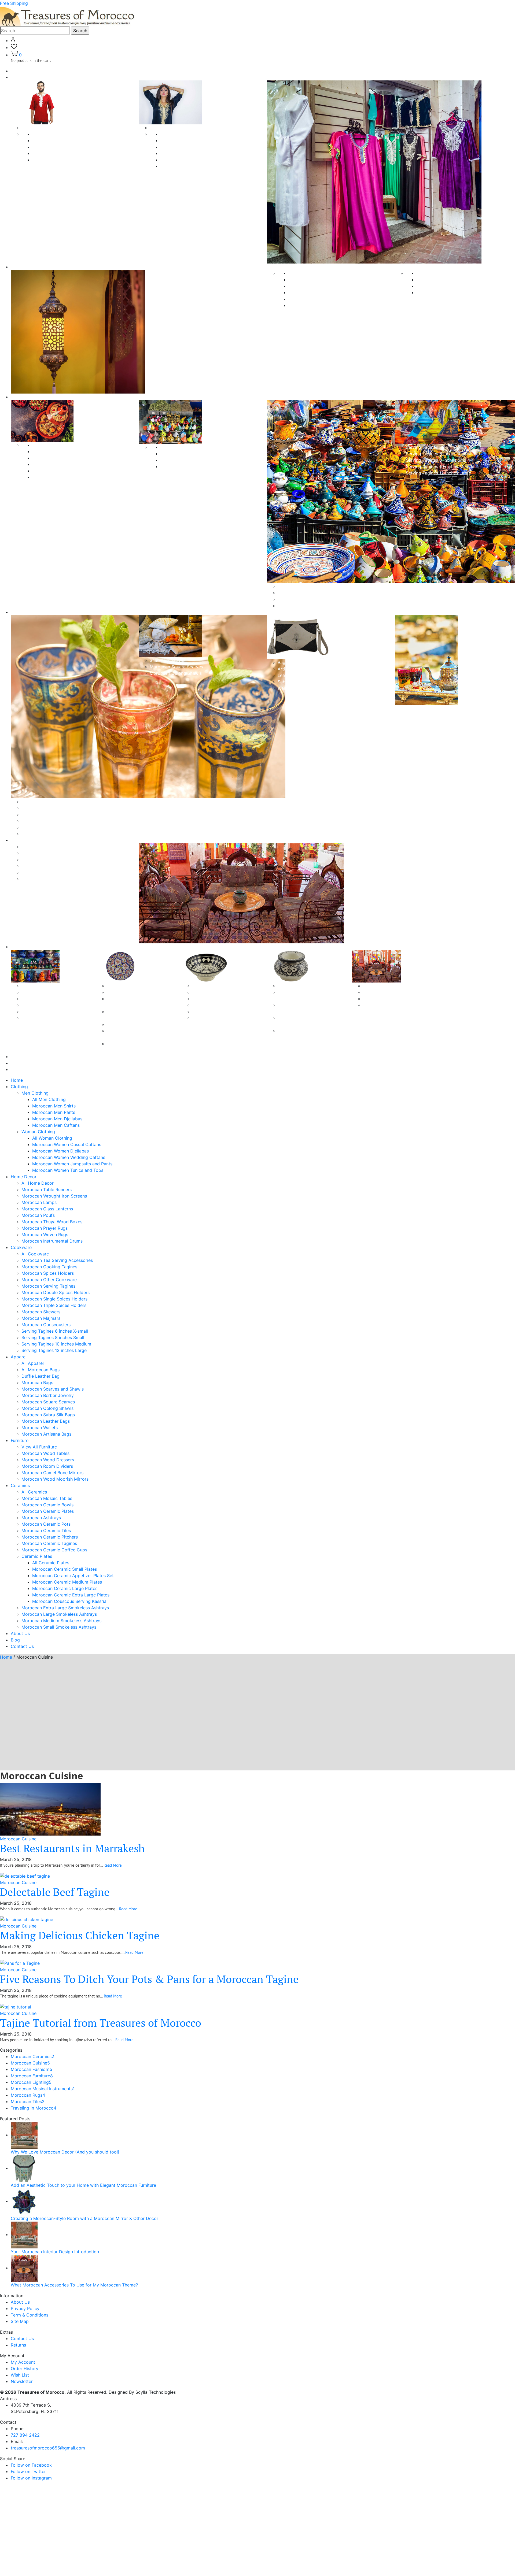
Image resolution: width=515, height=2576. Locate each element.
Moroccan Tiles (28, 2101)
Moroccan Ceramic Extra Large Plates (71, 1595)
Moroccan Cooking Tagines (60, 458)
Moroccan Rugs (28, 2095)
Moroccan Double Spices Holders (194, 454)
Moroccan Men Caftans (56, 160)
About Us (20, 1057)
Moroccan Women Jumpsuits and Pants (201, 160)
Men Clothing (35, 128)
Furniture (20, 840)
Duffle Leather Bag (41, 814)
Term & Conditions (30, 2315)
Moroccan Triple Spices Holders (193, 466)
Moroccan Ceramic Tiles (388, 986)
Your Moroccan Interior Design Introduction (55, 2252)
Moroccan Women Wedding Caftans (197, 153)
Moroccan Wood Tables (45, 853)
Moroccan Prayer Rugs (440, 280)
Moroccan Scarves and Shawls (53, 827)
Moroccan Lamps (306, 292)
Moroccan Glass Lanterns (314, 299)
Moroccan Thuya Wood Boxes (447, 273)
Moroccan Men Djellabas (57, 153)
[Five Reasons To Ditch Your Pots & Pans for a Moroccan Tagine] (20, 1963)
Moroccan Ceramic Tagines (391, 999)
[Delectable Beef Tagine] (25, 1876)
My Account (23, 2362)
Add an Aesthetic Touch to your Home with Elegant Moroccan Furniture (83, 2185)
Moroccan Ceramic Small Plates (139, 992)
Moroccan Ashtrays (41, 1011)
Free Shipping (14, 3)
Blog (15, 1063)
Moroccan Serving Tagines (59, 477)
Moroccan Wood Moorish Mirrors (55, 879)
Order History (25, 2369)
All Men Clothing (49, 134)
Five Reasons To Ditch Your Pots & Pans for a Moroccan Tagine (149, 1979)
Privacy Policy (25, 2308)
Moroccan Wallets (40, 1428)
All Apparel (33, 802)
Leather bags (291, 675)
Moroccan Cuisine (18, 1839)
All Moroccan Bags (41, 808)
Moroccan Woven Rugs (440, 286)
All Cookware (46, 445)
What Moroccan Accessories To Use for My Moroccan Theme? (74, 2285)
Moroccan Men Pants (54, 147)
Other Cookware (294, 586)
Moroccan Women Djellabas (189, 147)
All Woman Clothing (180, 134)
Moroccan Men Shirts (54, 140)
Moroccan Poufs (305, 305)
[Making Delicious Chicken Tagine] (27, 1919)
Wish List (20, 2375)
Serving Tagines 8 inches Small (437, 460)
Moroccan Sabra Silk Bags (48, 1415)
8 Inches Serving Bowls (216, 1005)
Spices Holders (176, 447)
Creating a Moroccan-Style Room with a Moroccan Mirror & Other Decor (84, 2218)
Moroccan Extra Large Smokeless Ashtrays (65, 1608)
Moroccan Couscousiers (302, 606)
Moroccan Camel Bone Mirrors (52, 872)
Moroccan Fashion (32, 2069)
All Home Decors (306, 273)
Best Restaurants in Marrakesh (72, 1848)
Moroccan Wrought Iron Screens (321, 286)
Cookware (21, 397)
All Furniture (34, 847)
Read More (113, 1865)
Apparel (19, 612)
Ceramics (20, 947)
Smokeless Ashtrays (298, 986)
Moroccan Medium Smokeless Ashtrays (61, 1621)
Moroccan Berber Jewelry (48, 834)
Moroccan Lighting (31, 2082)
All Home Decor (38, 1183)
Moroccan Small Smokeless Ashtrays (59, 1627)
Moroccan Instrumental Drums (447, 292)
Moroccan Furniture (32, 2076)
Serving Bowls (207, 992)
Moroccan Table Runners (313, 280)
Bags (283, 662)
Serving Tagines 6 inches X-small (439, 454)
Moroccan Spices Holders (58, 464)
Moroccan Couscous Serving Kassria (69, 1601)
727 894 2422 (25, 2435)
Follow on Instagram (31, 2478)
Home (17, 71)
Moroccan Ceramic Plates (48, 1005)
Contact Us (22, 1069)
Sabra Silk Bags (293, 682)
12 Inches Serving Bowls (217, 1018)
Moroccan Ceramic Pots (46, 1018)
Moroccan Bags (37, 821)
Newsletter (22, 2381)
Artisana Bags (292, 669)
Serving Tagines (422, 447)
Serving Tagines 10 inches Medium (441, 466)
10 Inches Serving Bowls (217, 1011)
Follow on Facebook (31, 2465)
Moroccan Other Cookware (60, 471)
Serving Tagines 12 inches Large (438, 473)
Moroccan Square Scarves (176, 667)
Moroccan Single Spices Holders (193, 460)
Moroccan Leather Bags (46, 1421)
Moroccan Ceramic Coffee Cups (396, 1005)
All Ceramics (34, 986)
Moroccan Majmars (297, 599)
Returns (18, 2345)
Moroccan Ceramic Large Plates (139, 1024)
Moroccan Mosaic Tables (47, 992)
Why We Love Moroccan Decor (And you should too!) (65, 2152)
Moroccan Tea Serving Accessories (68, 451)
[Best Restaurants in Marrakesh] (50, 1809)
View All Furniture (39, 1447)
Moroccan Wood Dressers (48, 859)
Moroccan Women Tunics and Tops (196, 166)
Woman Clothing (166, 128)
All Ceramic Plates (51, 1563)
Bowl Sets (202, 999)
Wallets (285, 688)
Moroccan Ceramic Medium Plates (67, 1582)
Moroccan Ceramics (32, 2056)
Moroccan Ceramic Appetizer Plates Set (73, 1576)
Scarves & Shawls (168, 660)
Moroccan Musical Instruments (43, 2089)
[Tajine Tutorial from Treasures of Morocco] (16, 2006)
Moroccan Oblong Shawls (176, 673)
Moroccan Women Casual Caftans (195, 140)
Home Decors (25, 267)
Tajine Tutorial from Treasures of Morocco (101, 2023)
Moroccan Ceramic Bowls (47, 999)
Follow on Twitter (28, 2471)
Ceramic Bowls (207, 986)
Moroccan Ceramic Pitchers (391, 992)
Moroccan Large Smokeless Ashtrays (59, 1614)
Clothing (19, 77)
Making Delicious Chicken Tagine (80, 1935)
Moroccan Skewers (297, 593)
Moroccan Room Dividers (47, 866)
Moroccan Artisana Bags (46, 1434)
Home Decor (24, 1177)
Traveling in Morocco (34, 2108)
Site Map (20, 2321)
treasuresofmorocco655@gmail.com (48, 2448)
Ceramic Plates (122, 986)
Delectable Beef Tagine (55, 1892)
